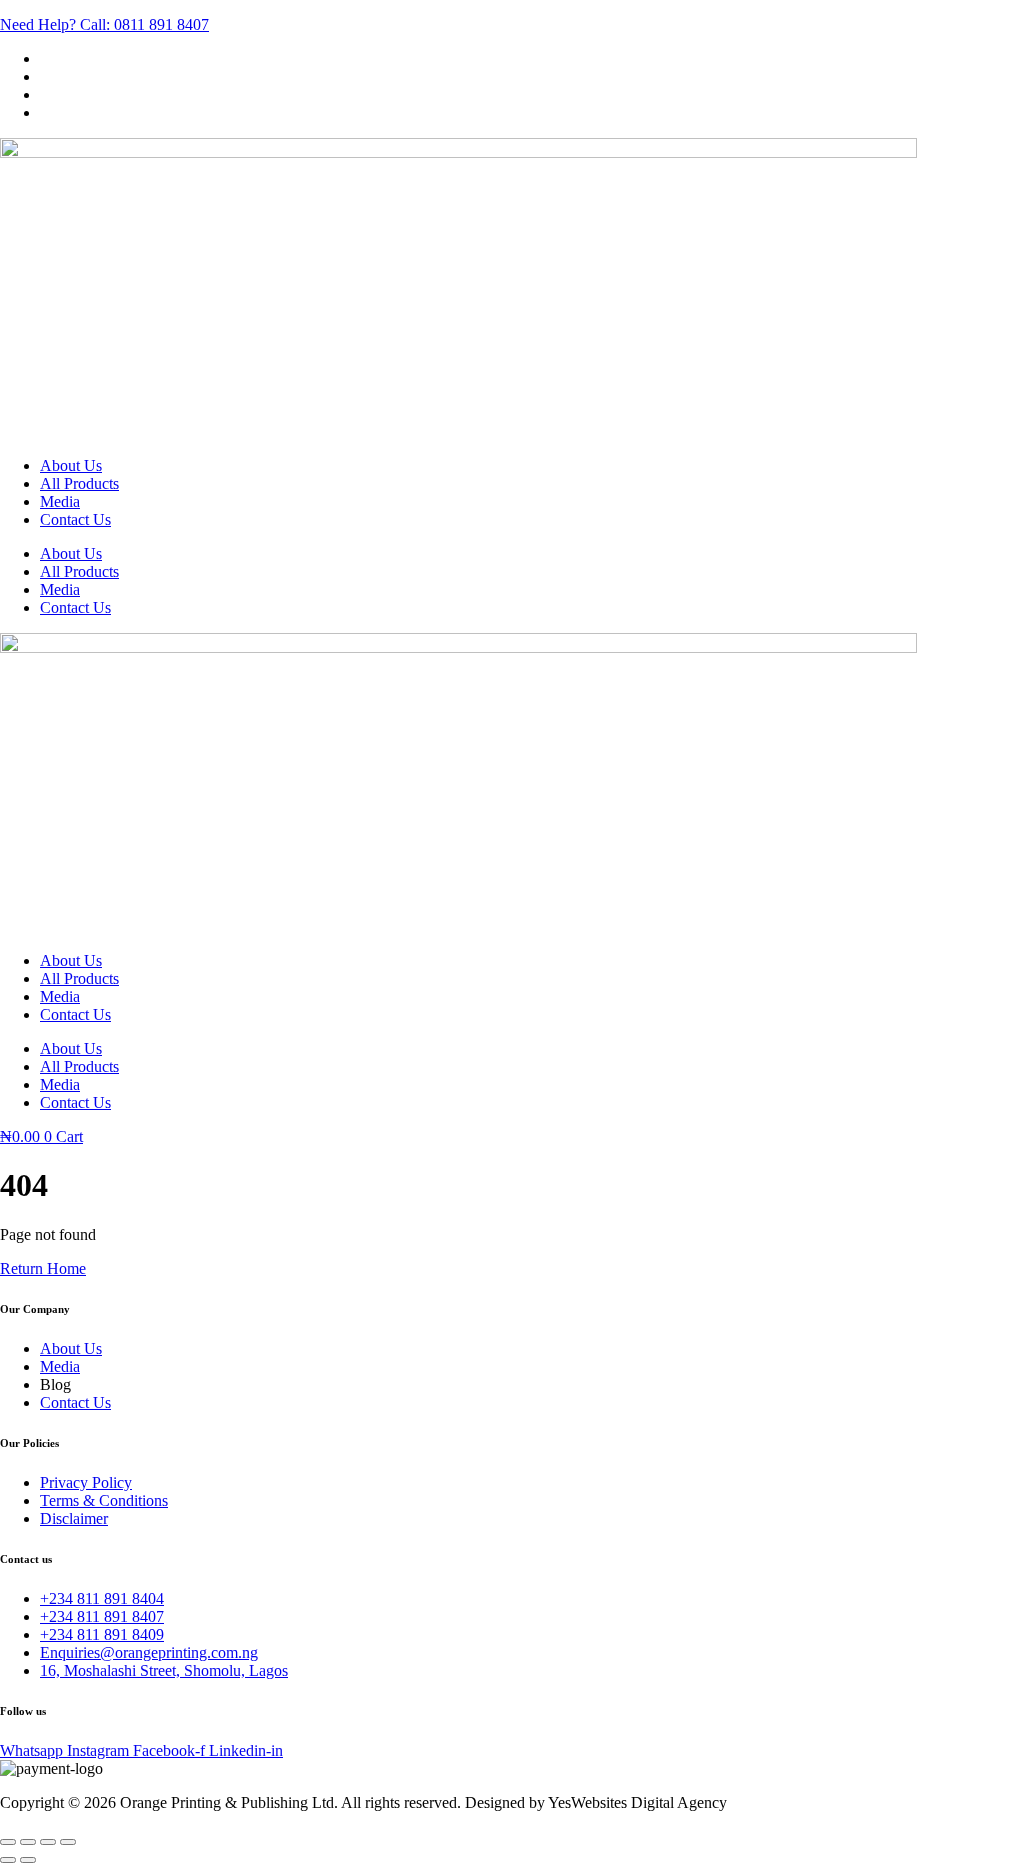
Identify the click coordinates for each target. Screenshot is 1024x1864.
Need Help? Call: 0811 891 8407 (104, 24)
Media (60, 501)
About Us (71, 465)
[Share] (48, 1842)
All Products (79, 483)
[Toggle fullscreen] (28, 1842)
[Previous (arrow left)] (8, 1860)
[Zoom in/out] (8, 1842)
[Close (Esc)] (68, 1842)
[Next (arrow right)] (28, 1860)
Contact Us (75, 519)
